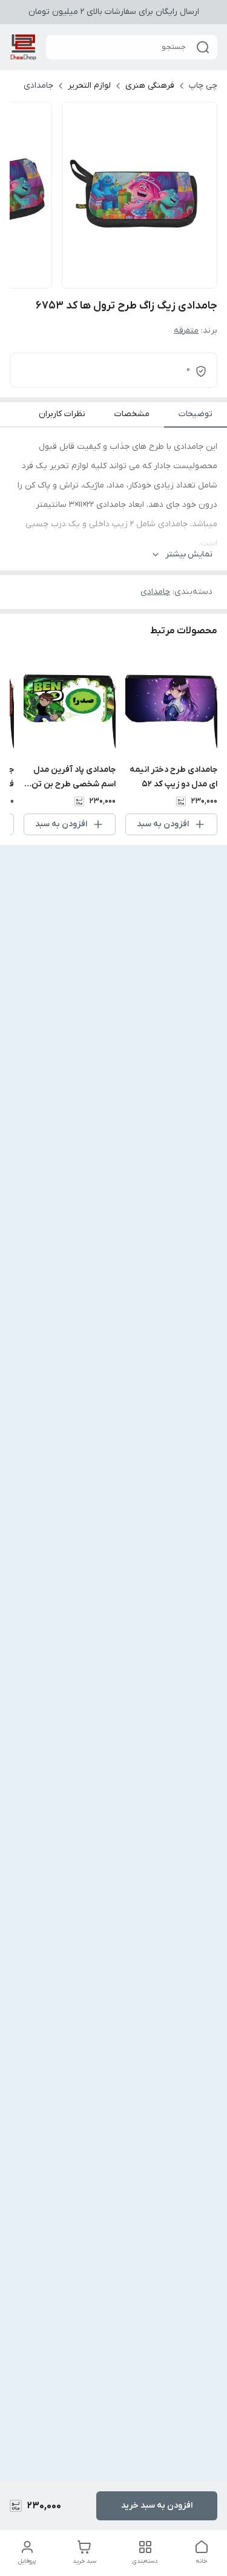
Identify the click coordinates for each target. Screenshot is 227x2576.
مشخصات (132, 414)
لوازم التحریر (89, 86)
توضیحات (196, 414)
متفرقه (186, 331)
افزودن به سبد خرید (157, 2506)
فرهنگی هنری (150, 86)
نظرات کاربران (62, 414)
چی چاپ (203, 86)
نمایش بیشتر (189, 554)
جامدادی (38, 86)
